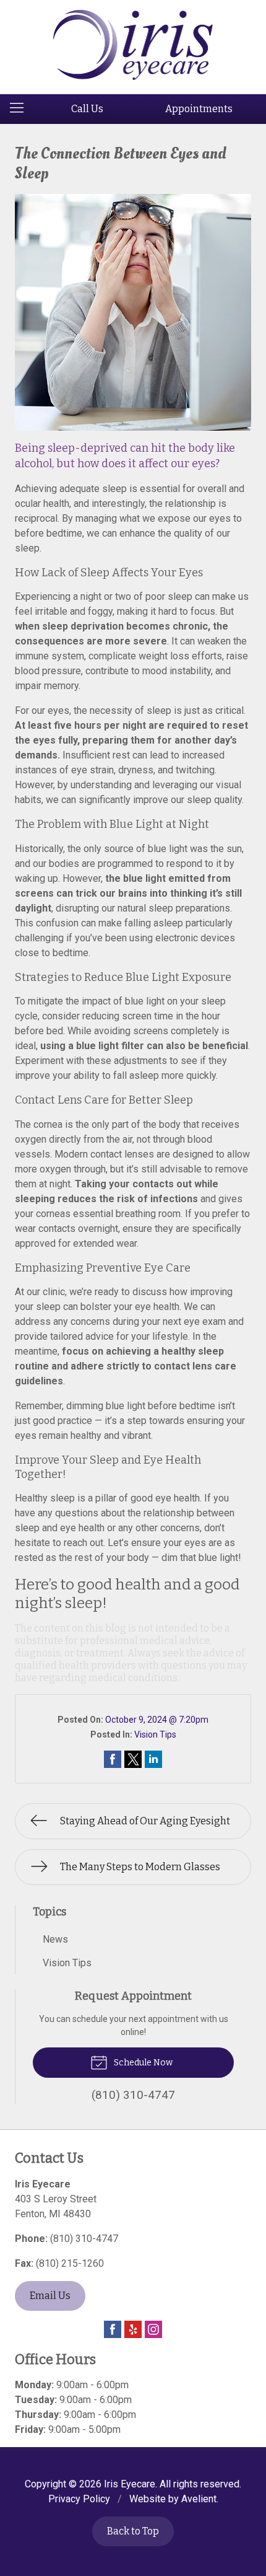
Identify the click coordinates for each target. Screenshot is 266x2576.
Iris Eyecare (130, 2484)
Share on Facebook (113, 1759)
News (55, 1939)
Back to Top (133, 2531)
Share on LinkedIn (153, 1759)
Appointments (199, 109)
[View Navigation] (21, 109)
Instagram (153, 2329)
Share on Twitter (133, 1759)
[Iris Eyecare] (133, 45)
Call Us (87, 109)
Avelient (199, 2499)
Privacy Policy (79, 2499)
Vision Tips (155, 1734)
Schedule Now (142, 2063)
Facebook (113, 2329)
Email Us (50, 2296)
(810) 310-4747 (84, 2239)
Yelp (133, 2329)
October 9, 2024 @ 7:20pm (157, 1720)
